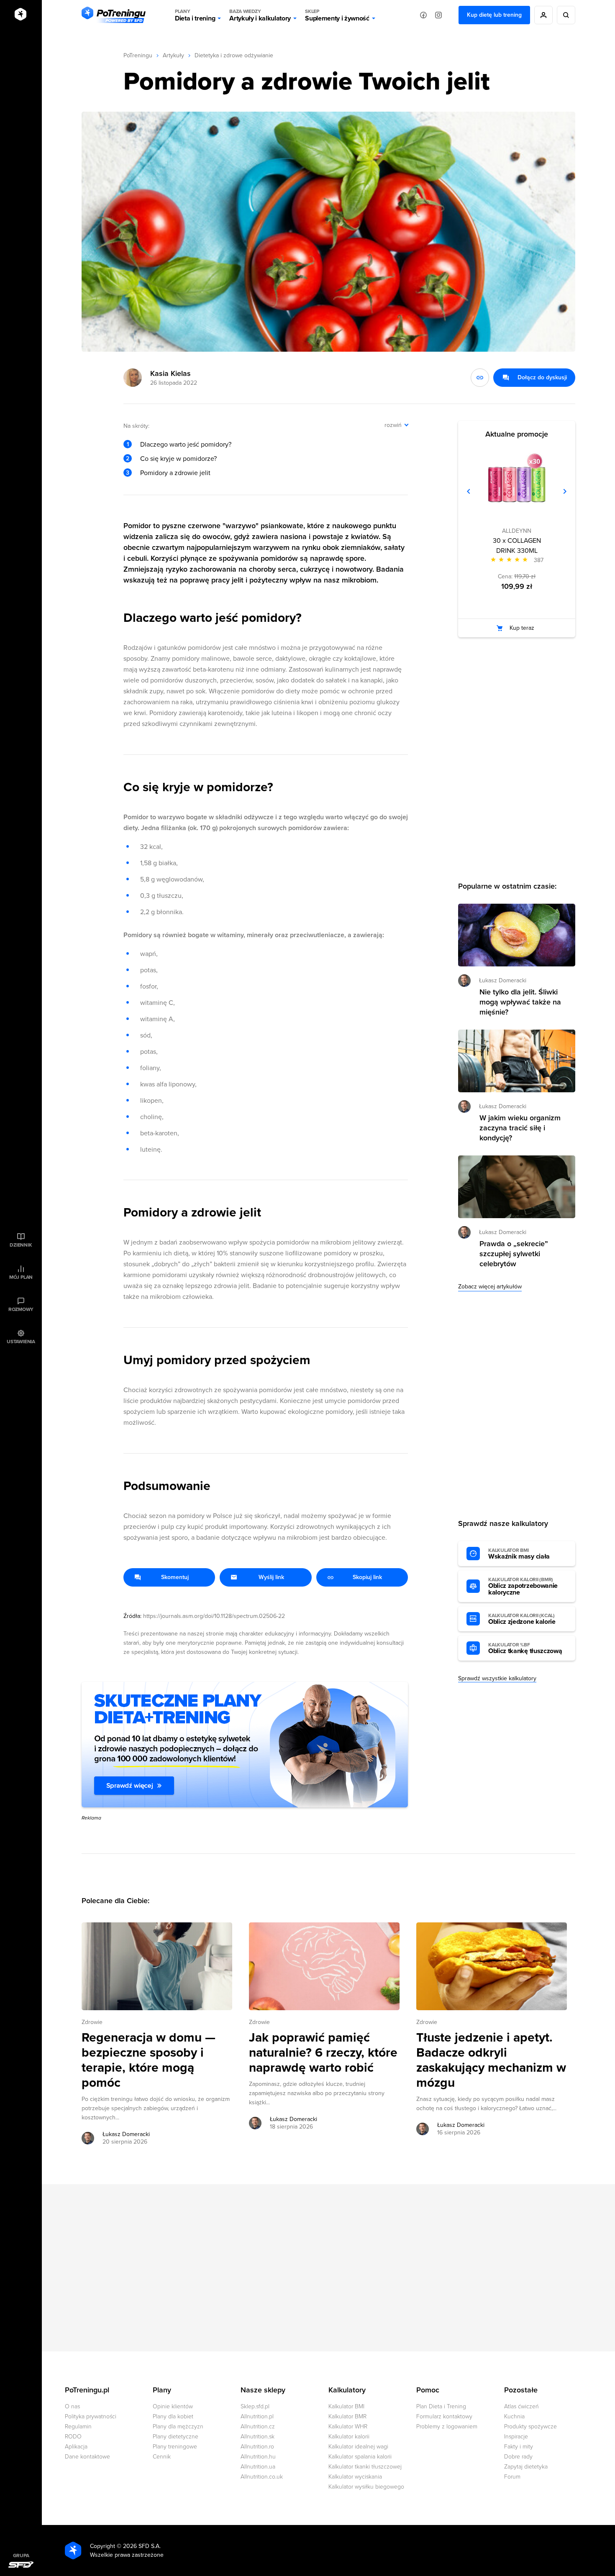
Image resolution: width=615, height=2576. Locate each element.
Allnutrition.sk (258, 2437)
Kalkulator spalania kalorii (360, 2457)
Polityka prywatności (91, 2416)
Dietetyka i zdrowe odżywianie (234, 55)
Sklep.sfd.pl (255, 2406)
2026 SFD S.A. (142, 2546)
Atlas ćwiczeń (521, 2406)
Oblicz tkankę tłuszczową (525, 1648)
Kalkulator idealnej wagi (358, 2447)
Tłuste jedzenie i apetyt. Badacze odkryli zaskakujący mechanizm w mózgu (491, 2060)
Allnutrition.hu (258, 2457)
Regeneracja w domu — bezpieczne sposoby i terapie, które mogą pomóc (149, 2060)
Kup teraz (522, 628)
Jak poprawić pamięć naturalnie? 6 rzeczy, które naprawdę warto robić (323, 2053)
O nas (72, 2406)
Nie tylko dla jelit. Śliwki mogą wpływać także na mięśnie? (520, 1002)
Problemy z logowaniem (447, 2426)
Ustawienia (21, 1342)
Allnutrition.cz (258, 2426)
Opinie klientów (173, 2406)
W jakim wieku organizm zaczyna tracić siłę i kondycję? (520, 1128)
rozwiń (393, 425)
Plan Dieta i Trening (441, 2406)
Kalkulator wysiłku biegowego (366, 2487)
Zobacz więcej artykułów (490, 1287)
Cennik (162, 2457)
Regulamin (78, 2426)
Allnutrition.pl (257, 2416)
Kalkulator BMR (347, 2416)
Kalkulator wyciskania (355, 2477)
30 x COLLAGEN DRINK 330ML (517, 546)
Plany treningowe (175, 2447)
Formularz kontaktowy (444, 2416)
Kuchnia (514, 2416)
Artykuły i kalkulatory (260, 15)
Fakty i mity (519, 2447)
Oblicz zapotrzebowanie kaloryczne (523, 1587)
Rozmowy (21, 1309)
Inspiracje (516, 2437)
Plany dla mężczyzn (178, 2426)
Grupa (21, 2556)
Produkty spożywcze (530, 2426)
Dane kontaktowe (87, 2457)
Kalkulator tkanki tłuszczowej (365, 2467)
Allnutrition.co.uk (262, 2477)
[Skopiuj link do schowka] (480, 378)
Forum (512, 2477)
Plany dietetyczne (176, 2437)
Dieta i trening (195, 15)
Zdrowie (92, 2022)
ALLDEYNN (517, 531)
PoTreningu (138, 55)
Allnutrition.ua (258, 2467)
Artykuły (173, 55)
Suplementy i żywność (337, 15)
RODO (73, 2437)
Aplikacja (76, 2447)
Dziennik (21, 1245)
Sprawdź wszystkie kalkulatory (497, 1678)
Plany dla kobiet (173, 2416)
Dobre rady (518, 2457)
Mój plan (21, 1277)
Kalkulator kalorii (349, 2437)
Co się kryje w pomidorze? (178, 459)
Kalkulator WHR (348, 2426)
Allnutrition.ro (257, 2447)
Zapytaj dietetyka (526, 2467)
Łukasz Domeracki (126, 2134)
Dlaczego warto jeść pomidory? (186, 445)
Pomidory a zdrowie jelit (175, 473)
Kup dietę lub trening (494, 15)
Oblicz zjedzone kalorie (522, 1619)
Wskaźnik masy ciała (519, 1554)
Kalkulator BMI (346, 2406)
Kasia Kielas (170, 373)
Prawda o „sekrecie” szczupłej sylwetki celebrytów (514, 1254)
